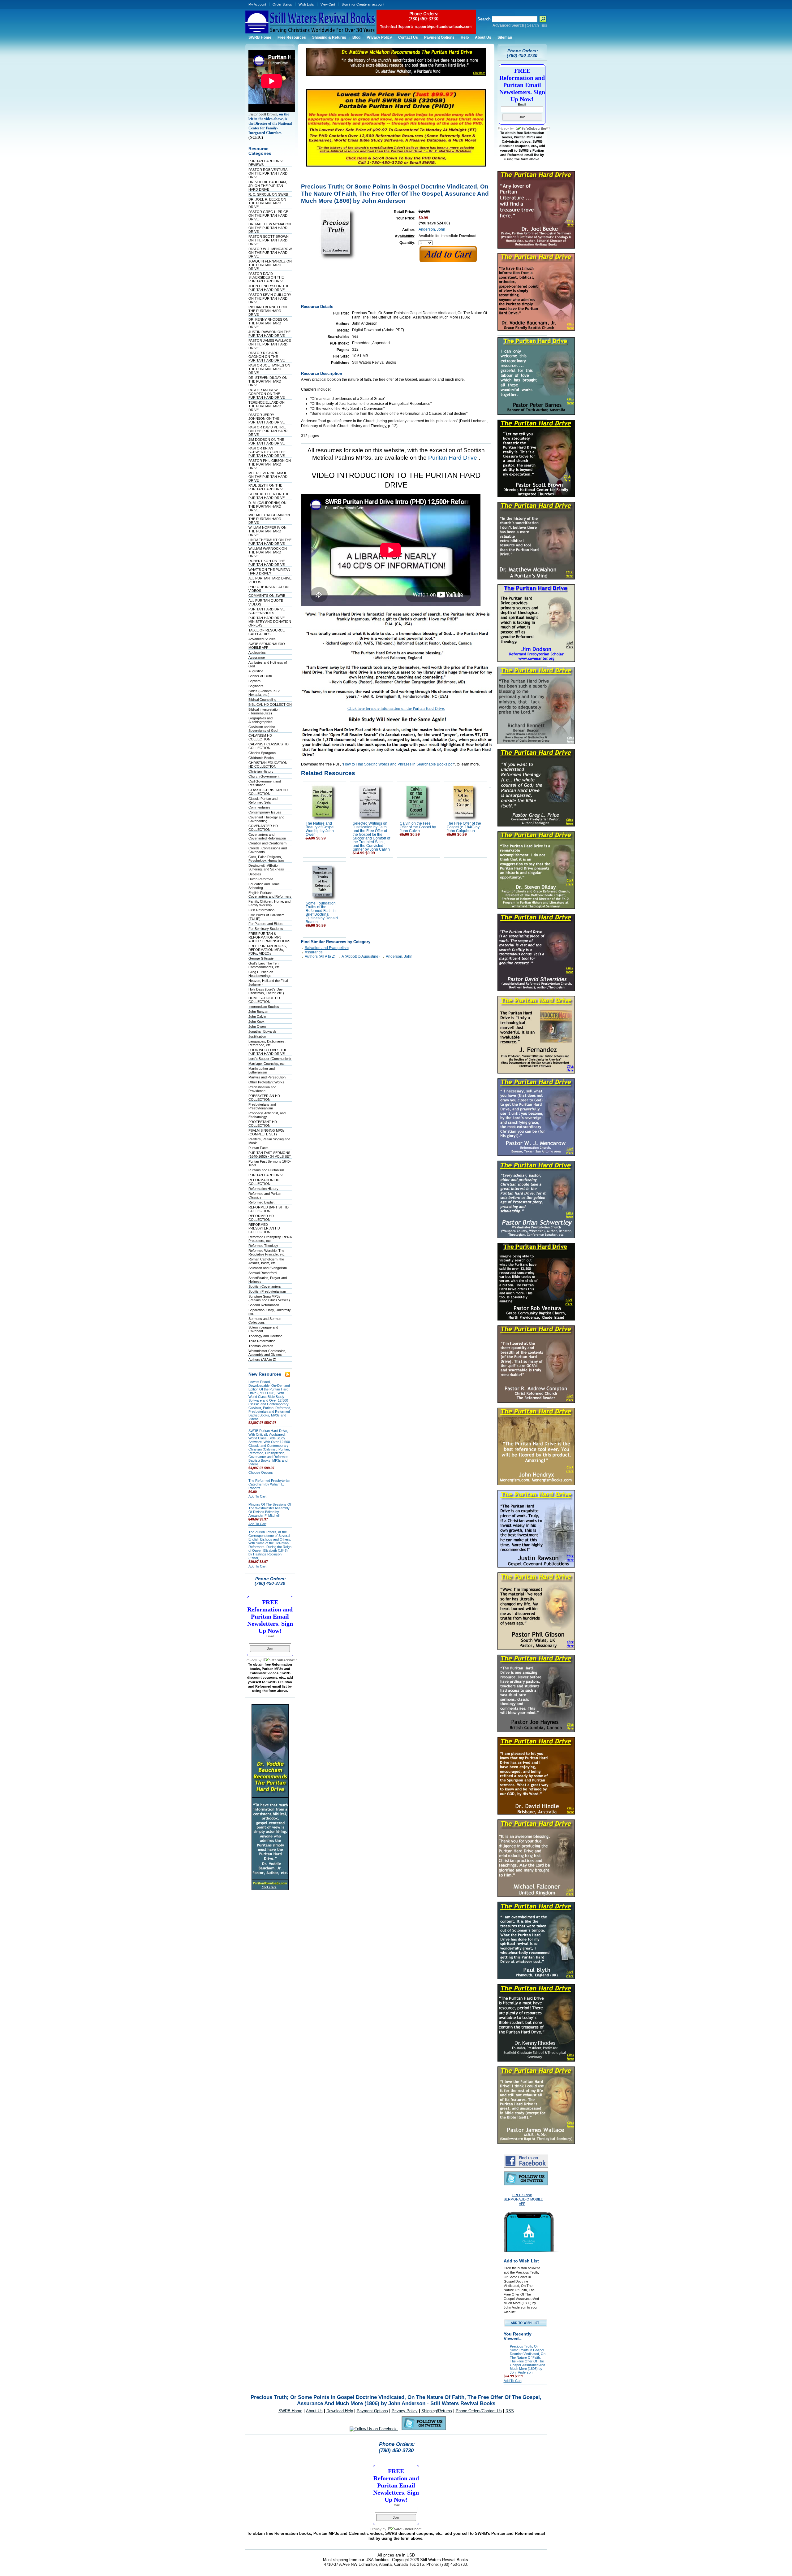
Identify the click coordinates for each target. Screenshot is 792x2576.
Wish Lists (306, 4)
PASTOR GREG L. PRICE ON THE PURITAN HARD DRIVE (268, 215)
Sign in (346, 4)
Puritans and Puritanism (266, 1170)
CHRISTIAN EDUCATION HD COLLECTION (268, 765)
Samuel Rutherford (263, 1273)
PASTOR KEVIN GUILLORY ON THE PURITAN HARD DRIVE (270, 298)
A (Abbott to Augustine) (361, 956)
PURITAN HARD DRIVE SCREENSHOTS (267, 611)
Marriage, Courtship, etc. (267, 1064)
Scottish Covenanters (265, 1286)
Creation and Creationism (267, 843)
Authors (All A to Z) (262, 1360)
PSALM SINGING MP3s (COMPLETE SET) (267, 1132)
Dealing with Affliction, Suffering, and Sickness (266, 867)
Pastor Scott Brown (263, 114)
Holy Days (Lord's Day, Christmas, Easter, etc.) (266, 991)
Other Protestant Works (266, 1082)
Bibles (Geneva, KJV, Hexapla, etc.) (264, 693)
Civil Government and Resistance (265, 783)
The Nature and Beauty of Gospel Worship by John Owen (320, 829)
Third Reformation (262, 1341)
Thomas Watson (261, 1346)
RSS (510, 2411)
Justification (257, 1036)
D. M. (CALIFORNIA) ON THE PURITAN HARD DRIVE (267, 506)
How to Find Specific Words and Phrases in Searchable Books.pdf (398, 764)
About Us (314, 2411)
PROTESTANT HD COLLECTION (263, 1124)
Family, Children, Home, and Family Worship (269, 903)
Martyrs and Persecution (267, 1077)
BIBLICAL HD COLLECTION (270, 705)
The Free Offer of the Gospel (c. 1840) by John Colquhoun (464, 827)
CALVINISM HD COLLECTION (260, 737)
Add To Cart (257, 1496)
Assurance (257, 657)
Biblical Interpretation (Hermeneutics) (264, 711)
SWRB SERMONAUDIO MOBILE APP (267, 646)
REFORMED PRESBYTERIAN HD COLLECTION (264, 1228)
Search (484, 19)
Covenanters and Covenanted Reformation (267, 836)
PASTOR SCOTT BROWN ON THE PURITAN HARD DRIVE (269, 240)
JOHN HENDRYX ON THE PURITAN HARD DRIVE (269, 288)
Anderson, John (432, 229)
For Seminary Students (266, 929)
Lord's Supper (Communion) (270, 1059)
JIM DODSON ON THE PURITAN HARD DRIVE (267, 441)
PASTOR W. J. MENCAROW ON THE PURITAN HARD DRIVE (270, 253)
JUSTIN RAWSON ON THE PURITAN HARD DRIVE (269, 334)
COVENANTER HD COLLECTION (263, 828)
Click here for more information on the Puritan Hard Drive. (396, 708)
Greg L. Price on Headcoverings (261, 974)
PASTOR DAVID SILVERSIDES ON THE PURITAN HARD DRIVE (267, 277)
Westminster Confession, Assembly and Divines (267, 1353)
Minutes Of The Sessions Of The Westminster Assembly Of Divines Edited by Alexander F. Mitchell (270, 1510)
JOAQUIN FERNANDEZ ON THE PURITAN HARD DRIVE (270, 265)
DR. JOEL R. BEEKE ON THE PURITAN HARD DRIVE (267, 203)
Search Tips (537, 25)
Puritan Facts (258, 1148)
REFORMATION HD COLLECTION (264, 1182)
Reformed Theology (263, 1246)
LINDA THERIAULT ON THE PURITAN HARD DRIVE (270, 542)
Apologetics (257, 653)
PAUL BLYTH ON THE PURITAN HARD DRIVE (267, 487)
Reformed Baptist (261, 1202)
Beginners (256, 686)
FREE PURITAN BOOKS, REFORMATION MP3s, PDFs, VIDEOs (268, 950)
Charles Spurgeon (262, 753)
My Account (257, 4)
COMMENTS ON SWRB (267, 596)
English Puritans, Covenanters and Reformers (270, 895)
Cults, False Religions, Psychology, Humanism (266, 859)
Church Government (264, 776)
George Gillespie (261, 958)
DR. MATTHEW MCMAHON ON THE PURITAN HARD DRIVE (270, 228)
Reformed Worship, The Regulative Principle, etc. (267, 1252)
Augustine (256, 671)
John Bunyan (258, 1012)
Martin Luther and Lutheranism (262, 1070)
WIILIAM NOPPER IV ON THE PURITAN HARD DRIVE (267, 531)
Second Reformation (264, 1305)
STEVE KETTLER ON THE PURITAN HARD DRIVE (269, 496)
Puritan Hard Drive (453, 458)
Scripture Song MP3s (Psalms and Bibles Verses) (269, 1298)
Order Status (282, 4)
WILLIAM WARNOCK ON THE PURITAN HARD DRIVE (268, 552)
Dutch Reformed (261, 879)
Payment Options (372, 2411)
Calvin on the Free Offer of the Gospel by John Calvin (418, 827)
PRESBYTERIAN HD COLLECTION (264, 1098)
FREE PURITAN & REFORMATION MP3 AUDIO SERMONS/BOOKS (269, 937)
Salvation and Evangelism (268, 1268)
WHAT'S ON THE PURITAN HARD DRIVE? (269, 571)
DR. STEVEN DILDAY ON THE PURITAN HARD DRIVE (268, 381)
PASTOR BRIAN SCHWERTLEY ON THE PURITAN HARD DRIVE (267, 452)
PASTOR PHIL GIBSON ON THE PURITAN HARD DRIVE (270, 464)
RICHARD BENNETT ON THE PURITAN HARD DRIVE (268, 311)
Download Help (340, 2411)
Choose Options (261, 1472)
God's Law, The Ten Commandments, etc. (265, 965)
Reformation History (263, 1189)
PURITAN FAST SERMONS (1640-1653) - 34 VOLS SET (270, 1155)
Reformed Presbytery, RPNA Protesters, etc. (270, 1239)
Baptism (254, 681)
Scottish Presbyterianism (267, 1291)
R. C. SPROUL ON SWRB (268, 194)
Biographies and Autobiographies (260, 720)
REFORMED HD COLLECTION (261, 1218)
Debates (255, 874)
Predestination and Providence (262, 1089)
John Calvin (257, 1017)
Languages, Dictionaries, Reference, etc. (267, 1043)
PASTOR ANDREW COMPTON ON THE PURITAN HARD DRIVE (267, 394)
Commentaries (259, 807)
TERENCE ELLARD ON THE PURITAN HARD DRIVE (267, 406)
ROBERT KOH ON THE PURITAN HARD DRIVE (267, 563)
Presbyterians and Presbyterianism (262, 1106)
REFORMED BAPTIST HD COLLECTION (269, 1209)
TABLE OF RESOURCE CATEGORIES (267, 632)
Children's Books (261, 758)
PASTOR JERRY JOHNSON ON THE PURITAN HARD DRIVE (267, 418)
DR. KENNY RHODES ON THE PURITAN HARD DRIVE (268, 323)
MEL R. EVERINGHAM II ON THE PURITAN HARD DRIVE (268, 477)
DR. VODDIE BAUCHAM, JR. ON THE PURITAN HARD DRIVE (268, 186)
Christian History (261, 771)
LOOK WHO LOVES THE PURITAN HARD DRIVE (268, 1052)
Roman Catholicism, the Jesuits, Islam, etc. (266, 1261)
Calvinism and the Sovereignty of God (263, 729)
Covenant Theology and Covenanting (266, 819)
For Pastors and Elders (266, 924)
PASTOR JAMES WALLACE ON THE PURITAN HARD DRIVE (270, 344)
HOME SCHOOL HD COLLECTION (264, 1000)
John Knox (256, 1021)
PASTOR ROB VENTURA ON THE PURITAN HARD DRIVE (268, 173)
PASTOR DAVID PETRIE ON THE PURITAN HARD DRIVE (268, 431)
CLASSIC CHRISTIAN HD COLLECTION (268, 792)
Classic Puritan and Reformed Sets (263, 800)
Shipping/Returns (437, 2411)
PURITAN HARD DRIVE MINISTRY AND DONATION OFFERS (270, 622)
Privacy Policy (405, 2411)
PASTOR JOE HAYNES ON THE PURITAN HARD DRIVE (269, 369)
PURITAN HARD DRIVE (267, 1175)
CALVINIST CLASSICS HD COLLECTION (269, 746)
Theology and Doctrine (265, 1336)
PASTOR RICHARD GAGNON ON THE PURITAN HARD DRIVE (267, 357)
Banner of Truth (260, 676)
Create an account (370, 4)
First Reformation (261, 910)
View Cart (328, 4)
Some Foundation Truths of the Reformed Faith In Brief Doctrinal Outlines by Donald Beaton (322, 913)
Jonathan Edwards (263, 1031)
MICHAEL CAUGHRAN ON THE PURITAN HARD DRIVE (269, 519)
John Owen (257, 1026)
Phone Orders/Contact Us (479, 2411)
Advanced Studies (262, 639)
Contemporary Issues (265, 812)
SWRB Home (290, 2411)
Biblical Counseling (262, 700)
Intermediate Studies (264, 1007)
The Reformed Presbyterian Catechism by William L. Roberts (269, 1484)
